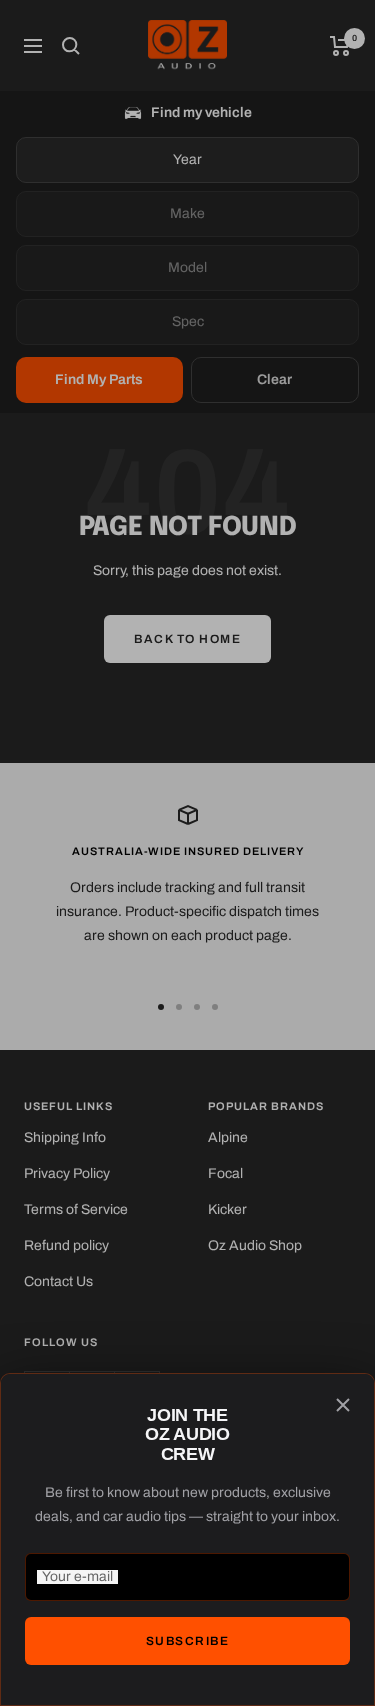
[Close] (343, 1405)
